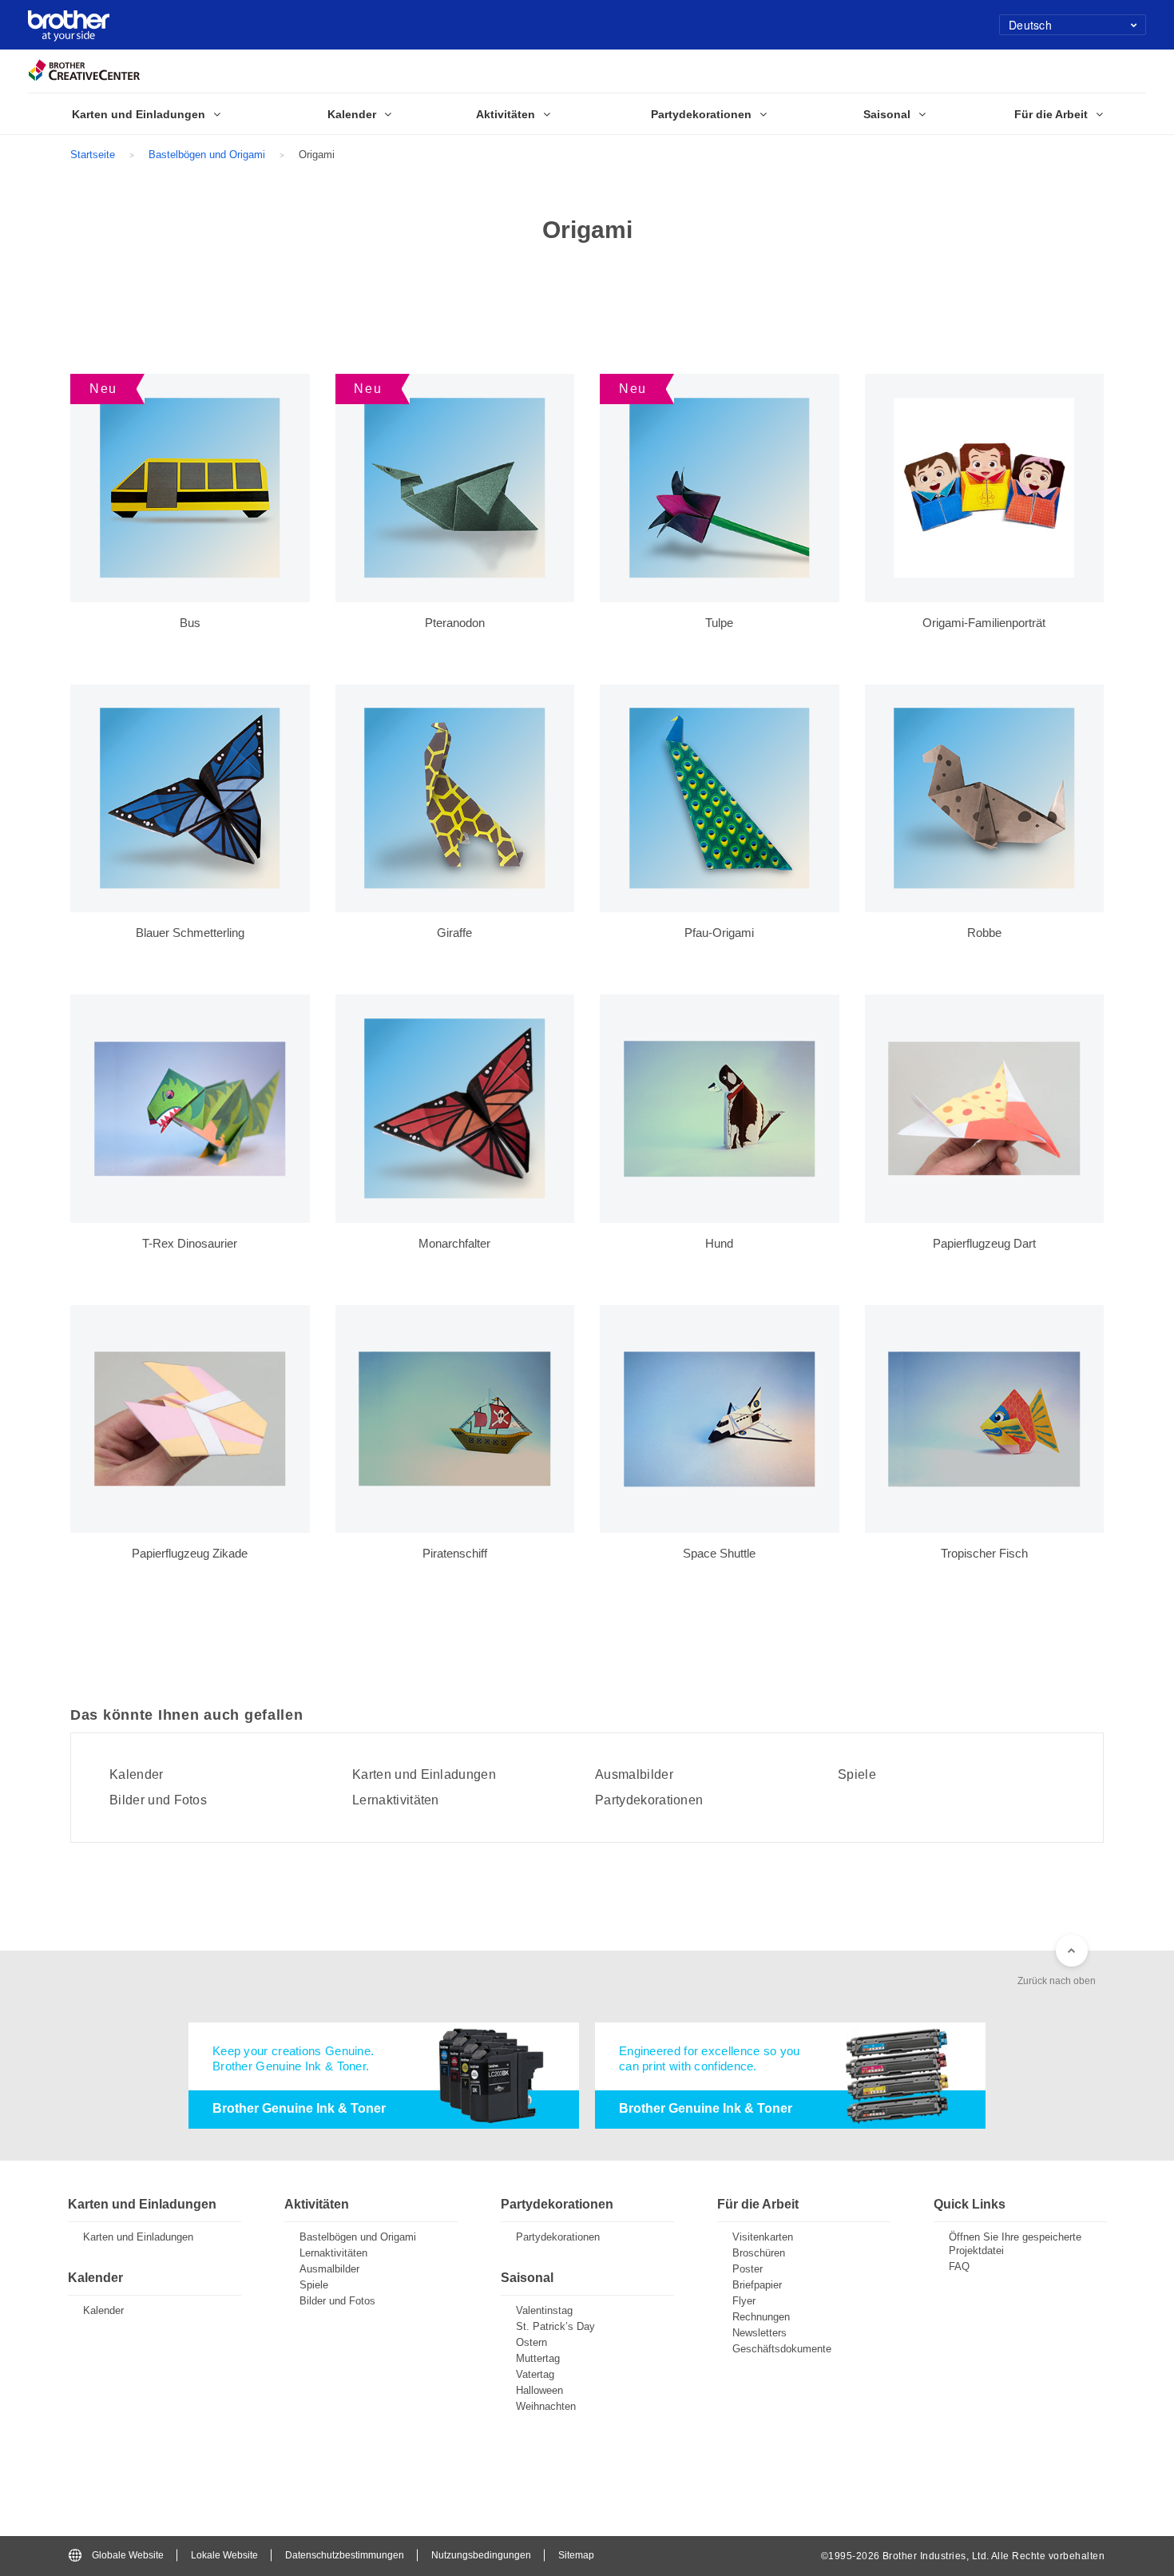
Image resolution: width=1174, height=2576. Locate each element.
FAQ (959, 2266)
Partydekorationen (649, 1800)
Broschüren (759, 2253)
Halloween (539, 2390)
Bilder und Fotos (158, 1800)
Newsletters (760, 2333)
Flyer (744, 2301)
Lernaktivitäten (396, 1800)
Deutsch (1030, 25)
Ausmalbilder (634, 1775)
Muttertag (538, 2358)
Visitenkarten (763, 2237)
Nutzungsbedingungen (481, 2555)
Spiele (857, 1775)
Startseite (93, 155)
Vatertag (535, 2374)
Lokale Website (224, 2555)
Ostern (531, 2342)
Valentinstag (544, 2310)
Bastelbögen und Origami (207, 155)
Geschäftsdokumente (782, 2349)
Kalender (137, 1775)
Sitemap (576, 2555)
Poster (748, 2269)
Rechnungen (761, 2317)
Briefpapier (757, 2285)
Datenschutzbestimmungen (345, 2555)
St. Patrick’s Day (555, 2326)
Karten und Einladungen (424, 1775)
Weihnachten (546, 2406)
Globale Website (128, 2555)
